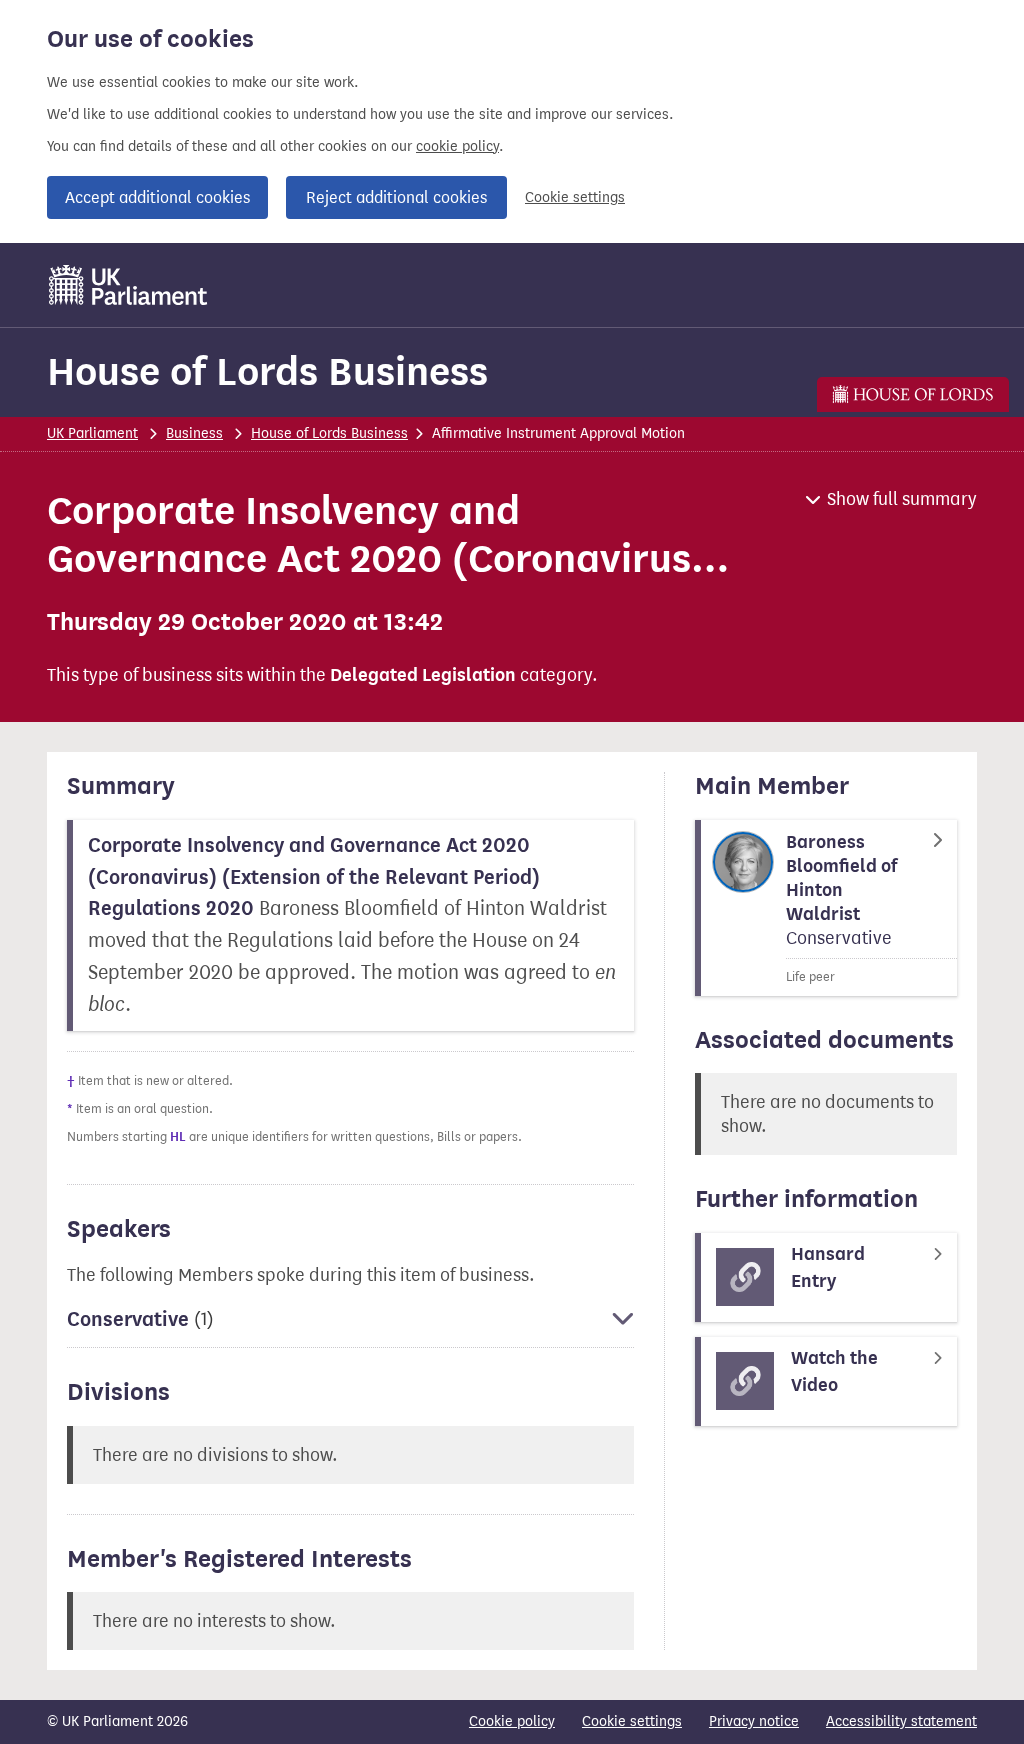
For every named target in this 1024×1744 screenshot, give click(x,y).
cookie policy (457, 146)
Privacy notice (754, 1721)
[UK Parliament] (128, 285)
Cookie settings (575, 197)
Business (194, 433)
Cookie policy (512, 1721)
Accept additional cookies (157, 197)
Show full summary (902, 499)
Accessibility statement (901, 1721)
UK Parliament (92, 433)
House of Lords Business (267, 371)
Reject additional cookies (396, 197)
